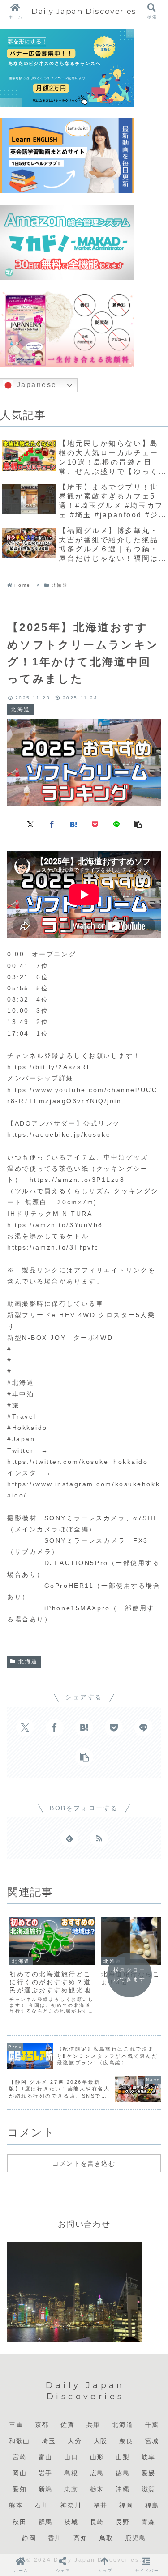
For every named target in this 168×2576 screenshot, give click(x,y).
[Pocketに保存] (95, 823)
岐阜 (149, 2457)
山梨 (123, 2457)
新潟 (45, 2489)
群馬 (45, 2522)
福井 (101, 2505)
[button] (138, 823)
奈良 (126, 2441)
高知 (80, 2538)
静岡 (29, 2538)
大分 (75, 2441)
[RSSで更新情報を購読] (99, 1838)
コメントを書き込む (84, 2163)
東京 (71, 2489)
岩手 (45, 2473)
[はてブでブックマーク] (73, 823)
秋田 (19, 2522)
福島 (152, 2505)
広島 (97, 2473)
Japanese (35, 385)
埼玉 (49, 2441)
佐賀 (67, 2425)
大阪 (101, 2441)
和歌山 (19, 2441)
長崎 (97, 2522)
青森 (149, 2522)
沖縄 (123, 2489)
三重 (16, 2425)
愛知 (19, 2489)
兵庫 (93, 2425)
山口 (71, 2457)
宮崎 (19, 2457)
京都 (42, 2425)
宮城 (152, 2441)
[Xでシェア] (30, 823)
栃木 (97, 2489)
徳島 (123, 2473)
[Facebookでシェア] (52, 823)
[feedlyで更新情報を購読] (69, 1838)
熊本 (16, 2505)
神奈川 (71, 2505)
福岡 (126, 2505)
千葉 (152, 2425)
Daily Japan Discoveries (84, 11)
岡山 (19, 2473)
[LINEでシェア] (116, 823)
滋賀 (149, 2489)
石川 (42, 2505)
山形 (97, 2457)
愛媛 (149, 2473)
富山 (45, 2457)
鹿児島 (136, 2538)
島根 (71, 2473)
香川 (55, 2538)
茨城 (71, 2522)
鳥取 (106, 2538)
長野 (123, 2522)
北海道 (28, 1662)
